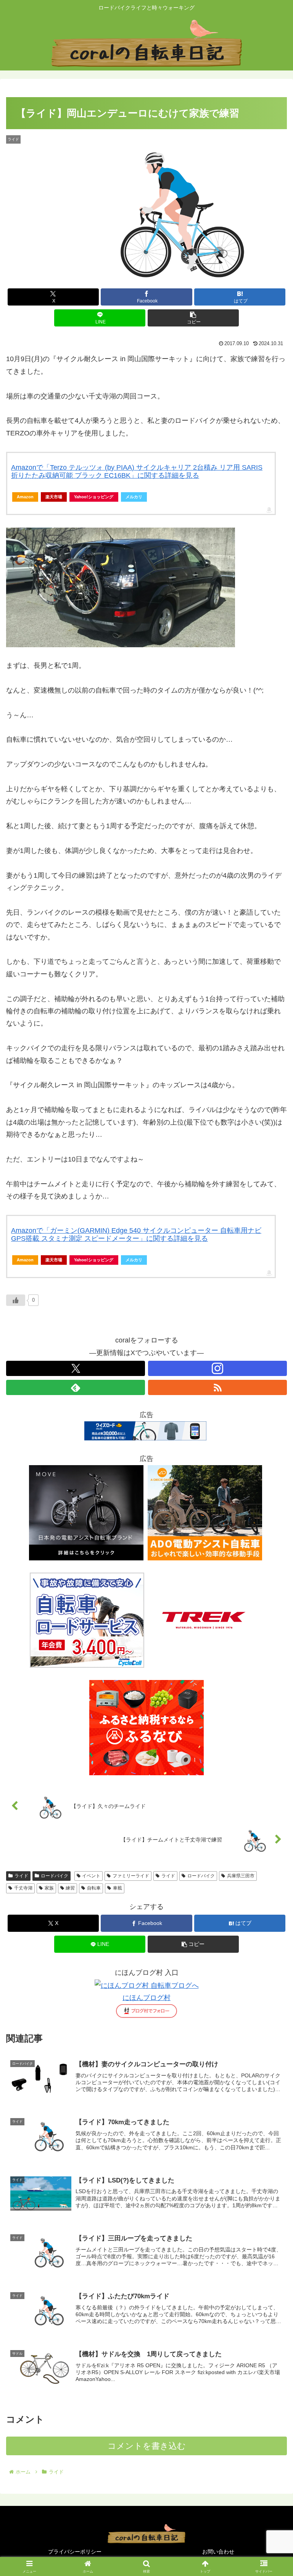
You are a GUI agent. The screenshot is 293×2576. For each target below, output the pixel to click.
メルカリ (134, 497)
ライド (21, 1876)
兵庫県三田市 (241, 1876)
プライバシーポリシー (75, 2552)
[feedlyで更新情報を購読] (76, 1387)
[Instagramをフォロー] (217, 1368)
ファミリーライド (131, 1876)
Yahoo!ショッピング (94, 497)
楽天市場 (54, 497)
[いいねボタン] (16, 1300)
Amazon (25, 497)
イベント (91, 1876)
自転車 (94, 1888)
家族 (49, 1888)
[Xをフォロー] (76, 1368)
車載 (118, 1888)
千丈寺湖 (23, 1888)
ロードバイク (55, 1876)
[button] (193, 318)
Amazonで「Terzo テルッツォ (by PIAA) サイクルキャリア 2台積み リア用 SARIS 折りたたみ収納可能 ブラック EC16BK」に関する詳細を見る (137, 472)
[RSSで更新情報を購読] (217, 1387)
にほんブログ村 (146, 1998)
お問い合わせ (218, 2552)
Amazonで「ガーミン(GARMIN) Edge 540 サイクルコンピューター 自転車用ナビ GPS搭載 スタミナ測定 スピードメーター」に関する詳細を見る (136, 1235)
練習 (70, 1888)
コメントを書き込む (147, 2446)
